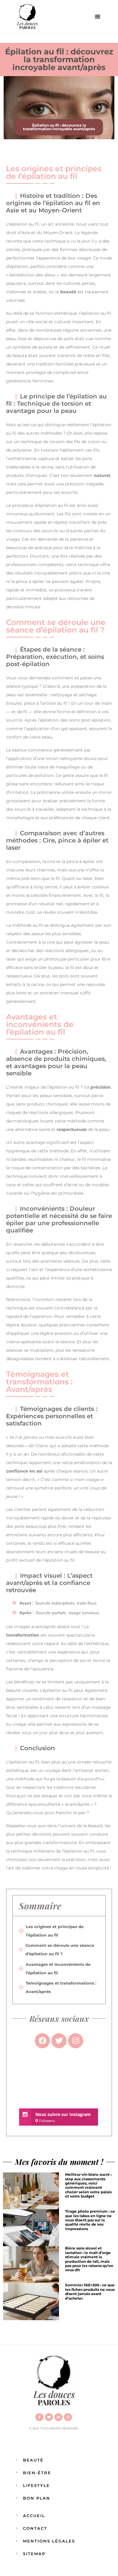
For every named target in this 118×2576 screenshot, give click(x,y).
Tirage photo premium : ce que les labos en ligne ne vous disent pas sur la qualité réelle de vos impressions (90, 2220)
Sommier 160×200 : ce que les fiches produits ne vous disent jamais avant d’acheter (90, 2291)
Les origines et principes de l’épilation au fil (55, 1931)
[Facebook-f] (39, 2417)
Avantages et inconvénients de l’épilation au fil (58, 1969)
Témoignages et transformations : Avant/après (61, 1987)
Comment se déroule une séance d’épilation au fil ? (60, 1950)
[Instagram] (68, 2417)
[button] (98, 16)
